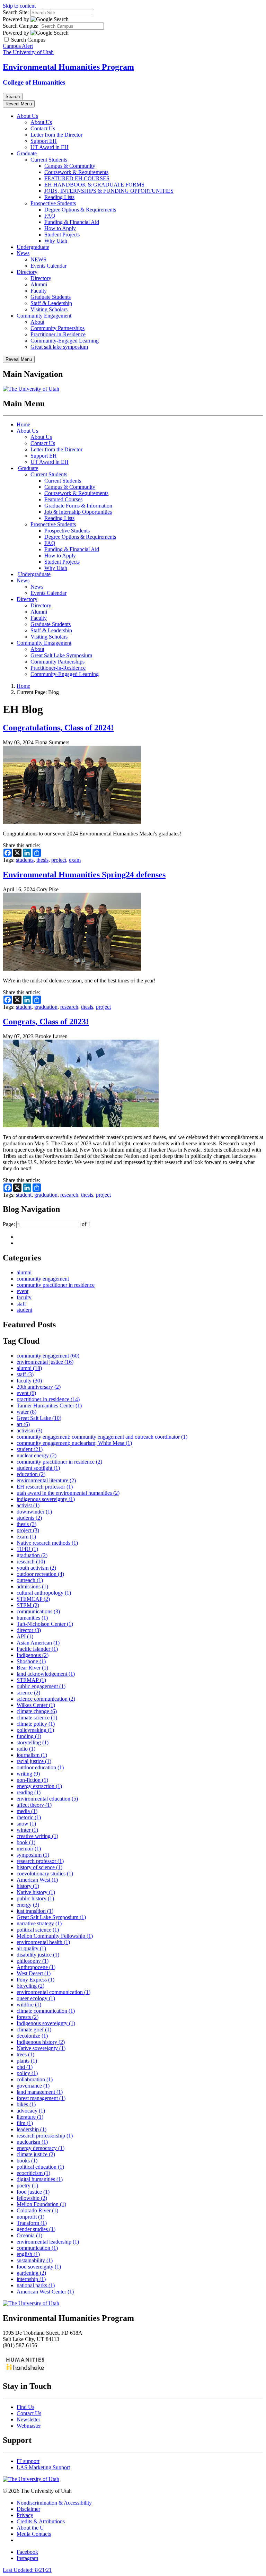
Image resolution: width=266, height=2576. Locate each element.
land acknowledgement (46, 1674)
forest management (41, 2098)
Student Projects (62, 235)
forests (28, 2017)
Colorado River (37, 2210)
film (25, 2123)
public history (35, 1898)
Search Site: (16, 12)
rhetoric (29, 1817)
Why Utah (56, 241)
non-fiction (32, 1780)
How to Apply (60, 228)
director (29, 1630)
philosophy (33, 1961)
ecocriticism (33, 2173)
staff (21, 1304)
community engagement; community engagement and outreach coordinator (102, 1437)
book (26, 1842)
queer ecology (36, 1998)
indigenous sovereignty (46, 1499)
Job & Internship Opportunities (78, 512)
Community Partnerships (57, 328)
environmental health (43, 1942)
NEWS (38, 259)
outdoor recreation (40, 1574)
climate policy (36, 1724)
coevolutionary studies (45, 1874)
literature (30, 2117)
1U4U (27, 1549)
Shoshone (31, 1661)
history (28, 1886)
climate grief (34, 2029)
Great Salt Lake (39, 1418)
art (23, 1424)
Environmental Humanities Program (68, 67)
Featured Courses (63, 499)
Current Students (49, 160)
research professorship (45, 2136)
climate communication (46, 2011)
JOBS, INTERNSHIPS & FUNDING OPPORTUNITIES (109, 191)
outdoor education (40, 1767)
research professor (40, 1861)
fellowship (32, 2198)
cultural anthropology (44, 1593)
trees (25, 2054)
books (27, 2161)
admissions (32, 1586)
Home (23, 424)
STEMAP (31, 1680)
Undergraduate (33, 247)
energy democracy (41, 2148)
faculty (24, 1297)
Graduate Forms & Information (78, 506)
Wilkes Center (36, 1705)
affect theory (34, 1805)
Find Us (25, 2407)
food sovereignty (39, 2267)
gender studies (36, 2229)
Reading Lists (59, 197)
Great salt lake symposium (59, 347)
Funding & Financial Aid (72, 222)
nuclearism (32, 2142)
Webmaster (29, 2426)
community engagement (43, 1279)
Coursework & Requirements (76, 172)
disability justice (38, 1955)
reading (29, 1792)
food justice (33, 2192)
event (23, 1291)
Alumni (39, 284)
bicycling (30, 1986)
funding (29, 1736)
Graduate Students (51, 297)
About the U (30, 2528)
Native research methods (47, 1543)
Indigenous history (41, 2042)
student (24, 1007)
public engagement (41, 1686)
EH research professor (45, 1487)
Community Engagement (44, 316)
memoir (29, 1849)
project (59, 860)
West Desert (34, 1973)
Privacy (25, 2515)
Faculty (39, 291)
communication (37, 2248)
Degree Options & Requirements (80, 210)
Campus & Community (70, 166)
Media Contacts (34, 2534)
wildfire (29, 2005)
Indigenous (33, 1655)
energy (28, 1905)
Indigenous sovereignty (46, 2023)
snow (26, 1824)
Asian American (38, 1643)
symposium (33, 1855)
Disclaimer (28, 2509)
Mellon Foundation (41, 2204)
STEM (28, 1605)
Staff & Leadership (51, 303)
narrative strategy (39, 1923)
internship (31, 2279)
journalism (32, 1755)
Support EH (44, 141)
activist (28, 1505)
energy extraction (39, 1786)
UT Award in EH (50, 147)
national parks (36, 2285)
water (26, 1412)
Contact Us (43, 128)
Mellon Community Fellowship (55, 1936)
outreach (30, 1580)
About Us (27, 116)
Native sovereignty (41, 2048)
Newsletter (28, 2419)
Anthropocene (36, 1967)
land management (40, 2092)
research (69, 1007)
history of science (39, 1867)
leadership (32, 2129)
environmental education (47, 1799)
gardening (31, 2273)
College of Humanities (34, 82)
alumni (24, 1272)
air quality (31, 1948)
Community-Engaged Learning (65, 341)
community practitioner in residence (56, 1285)
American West (37, 1880)
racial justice (34, 1761)
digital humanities (40, 2179)
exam (75, 860)
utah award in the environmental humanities (68, 1493)
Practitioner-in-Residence (58, 334)
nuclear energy (37, 1455)
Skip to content (19, 6)
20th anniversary (39, 1387)
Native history (36, 1892)
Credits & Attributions (41, 2521)
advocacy (31, 2111)
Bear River (32, 1668)
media (27, 1811)
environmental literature (46, 1480)
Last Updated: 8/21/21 (27, 2570)
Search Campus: (21, 26)
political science (38, 1930)
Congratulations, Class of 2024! (58, 728)
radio (26, 1749)
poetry (27, 2185)
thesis (42, 860)
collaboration (35, 2079)
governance (33, 2086)
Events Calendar (48, 266)
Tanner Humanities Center (49, 1406)
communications (38, 1611)
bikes (26, 2104)
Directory (27, 272)
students (25, 860)
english (28, 2254)
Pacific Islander (37, 1649)
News (23, 253)
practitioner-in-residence (48, 1399)
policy (27, 2073)
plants (27, 2061)
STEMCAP (33, 1599)
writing (28, 1774)
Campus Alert (18, 46)
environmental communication (54, 1992)
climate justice (36, 2154)
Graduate (27, 153)
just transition (35, 1911)
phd (25, 2067)
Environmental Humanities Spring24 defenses (84, 875)
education (31, 1474)
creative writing (37, 1836)
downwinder (34, 1512)
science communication (46, 1699)
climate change (37, 1711)
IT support (28, 2461)
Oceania (29, 2235)
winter (27, 1830)
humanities (32, 1618)
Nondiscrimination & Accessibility (54, 2503)
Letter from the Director (56, 135)
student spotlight (38, 1468)
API (25, 1636)
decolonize (32, 2036)
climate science (37, 1718)
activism (29, 1430)
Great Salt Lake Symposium (61, 655)
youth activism (36, 1568)
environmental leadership (48, 2242)
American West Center (45, 2292)
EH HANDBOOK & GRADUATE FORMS (94, 185)
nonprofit (30, 2217)
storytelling (33, 1742)
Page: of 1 (47, 1224)
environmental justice (45, 1362)
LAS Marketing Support (43, 2467)
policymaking (35, 1730)
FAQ (50, 216)
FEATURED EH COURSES (77, 178)
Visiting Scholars (49, 309)
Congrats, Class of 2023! (46, 1022)
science (28, 1693)
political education (40, 2167)
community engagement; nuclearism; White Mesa (74, 1443)
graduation (46, 1007)
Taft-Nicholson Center (45, 1624)
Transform (32, 2223)
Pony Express (36, 1980)
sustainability (35, 2260)
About (37, 322)
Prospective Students (53, 203)
